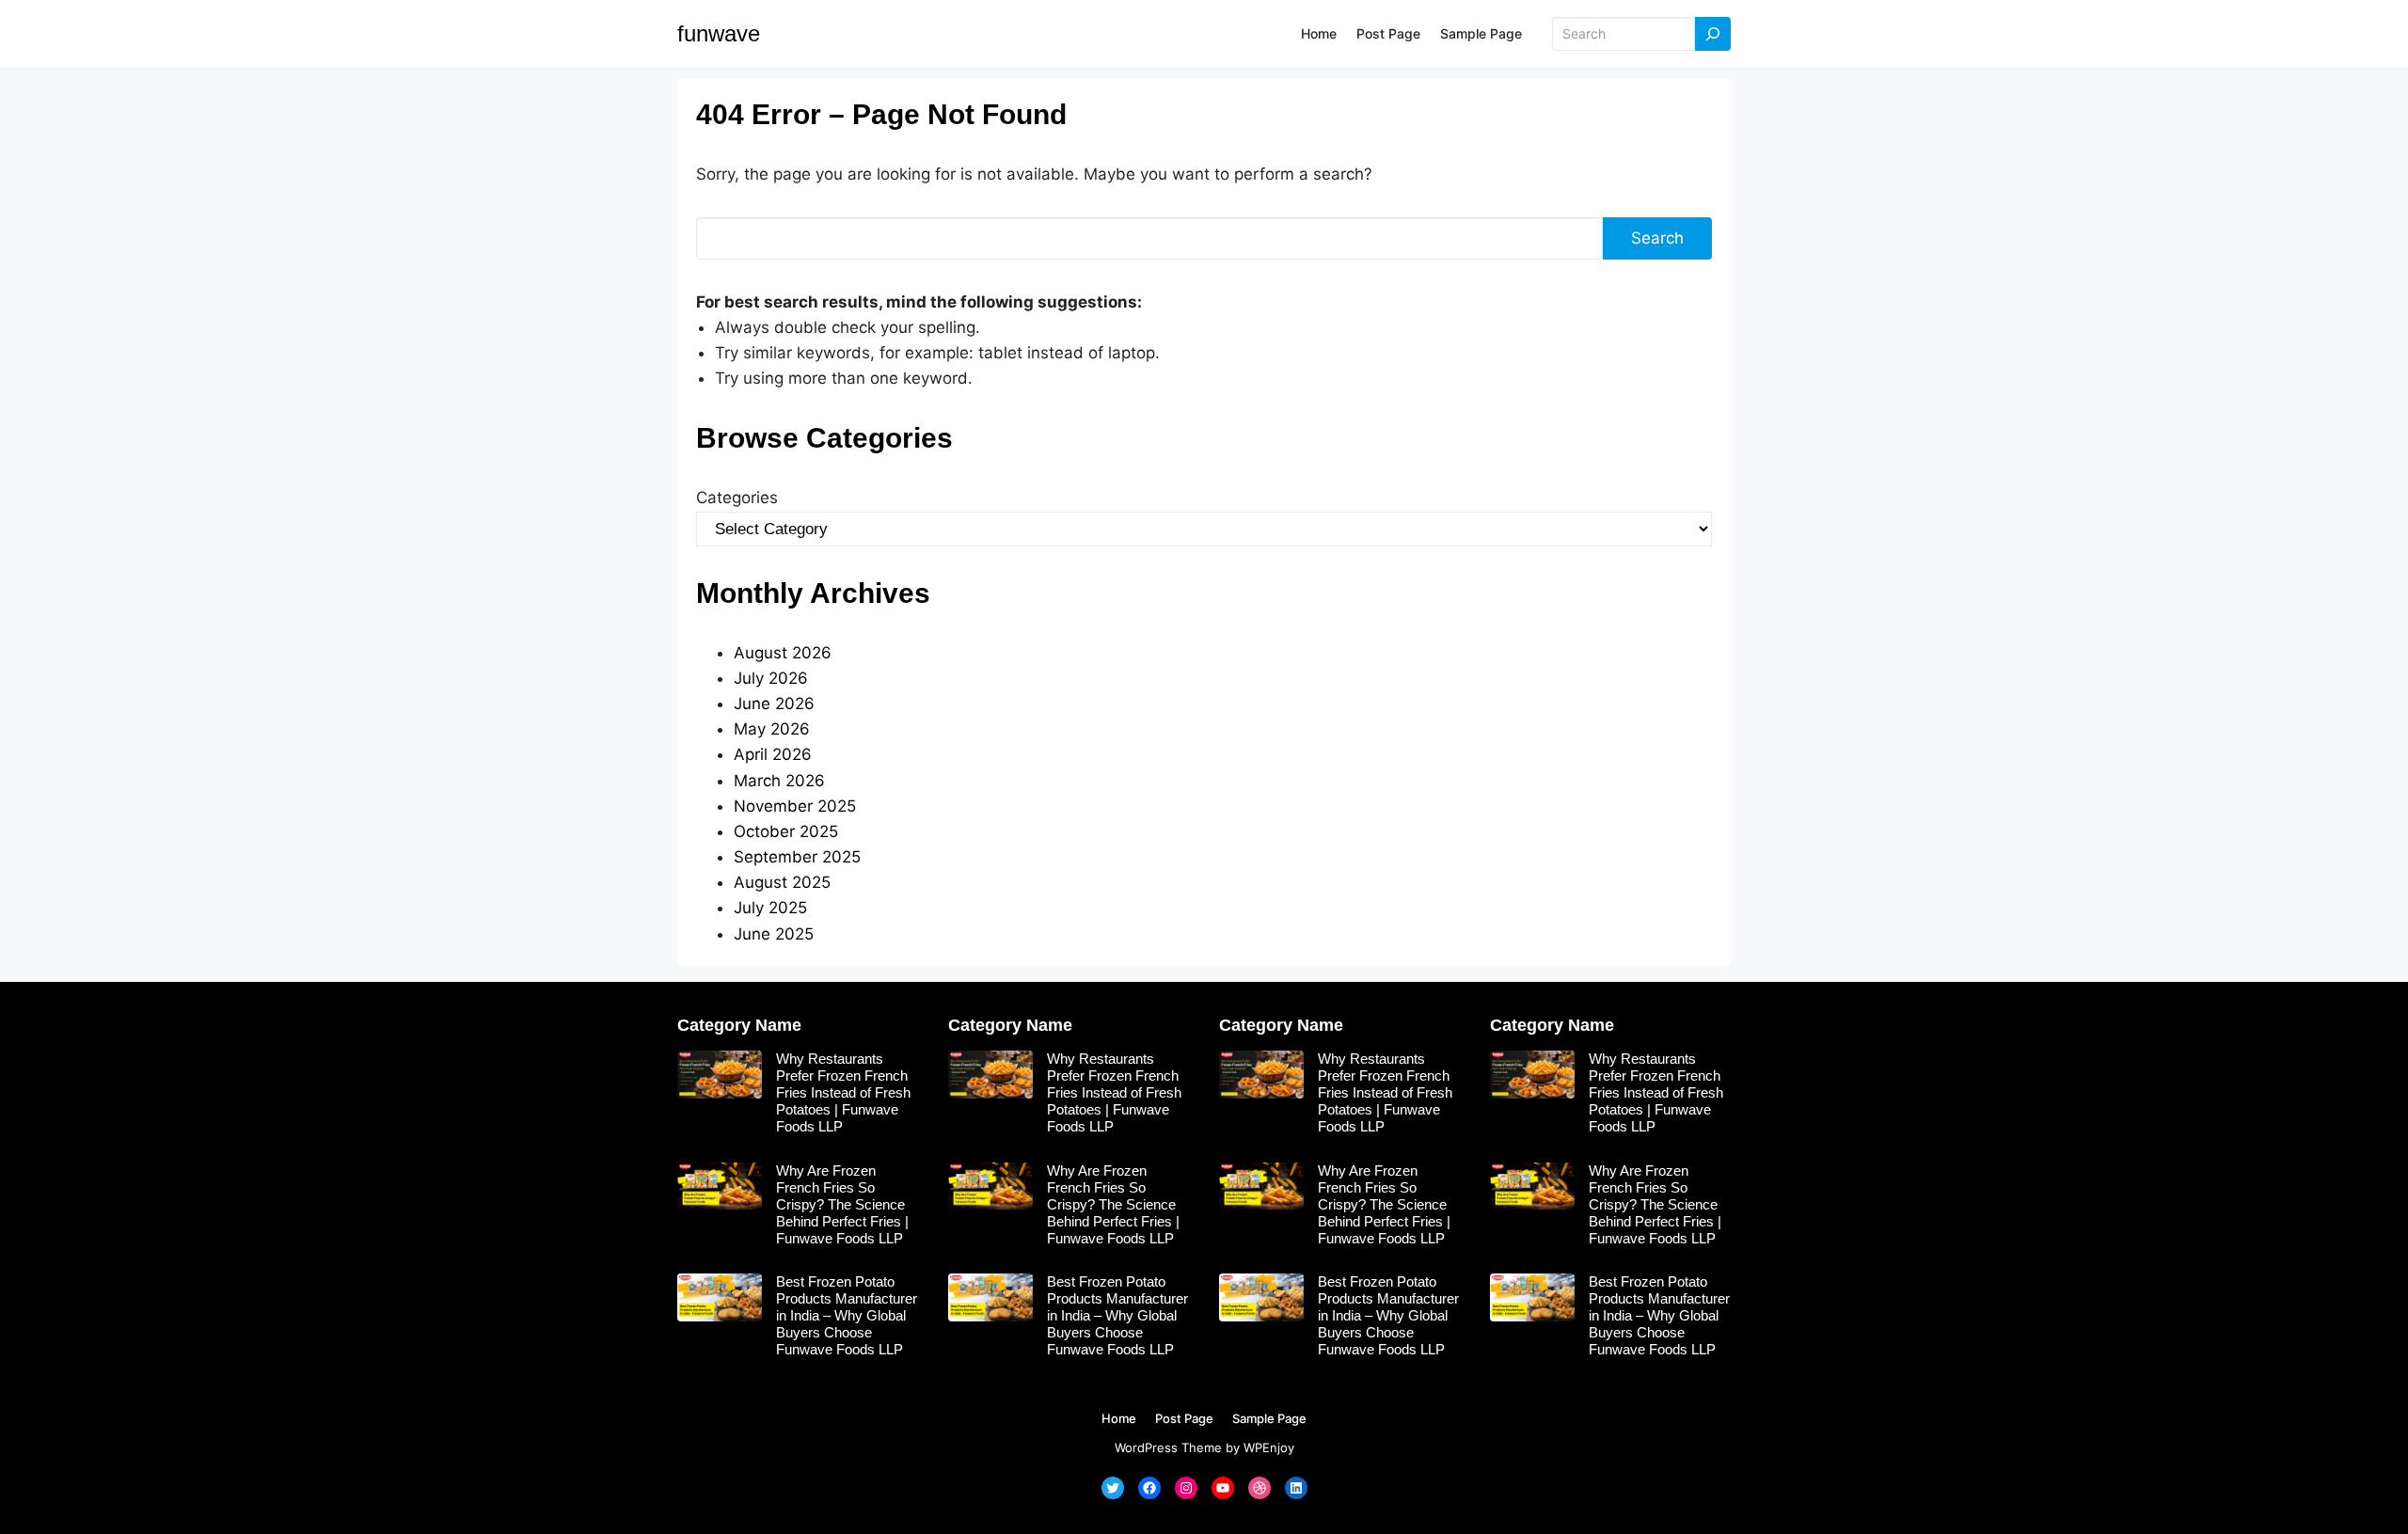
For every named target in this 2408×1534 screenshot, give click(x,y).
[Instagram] (1186, 1488)
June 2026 (774, 704)
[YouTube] (1223, 1488)
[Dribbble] (1259, 1488)
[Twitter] (1113, 1488)
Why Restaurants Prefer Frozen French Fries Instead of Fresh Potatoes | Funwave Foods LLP (843, 1092)
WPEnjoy (1269, 1447)
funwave (719, 33)
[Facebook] (1149, 1488)
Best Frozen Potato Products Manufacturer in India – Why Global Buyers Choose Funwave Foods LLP (847, 1315)
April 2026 (773, 754)
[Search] (1713, 34)
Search (1657, 238)
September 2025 (797, 857)
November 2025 (795, 806)
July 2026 (771, 678)
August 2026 (783, 653)
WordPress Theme (1168, 1447)
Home (1319, 33)
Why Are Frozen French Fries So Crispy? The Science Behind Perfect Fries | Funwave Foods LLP (842, 1204)
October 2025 (786, 831)
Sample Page (1481, 33)
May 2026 (772, 729)
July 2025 (770, 908)
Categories (737, 498)
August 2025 (782, 882)
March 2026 (779, 781)
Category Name (739, 1025)
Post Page (1388, 33)
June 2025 (774, 934)
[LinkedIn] (1296, 1488)
